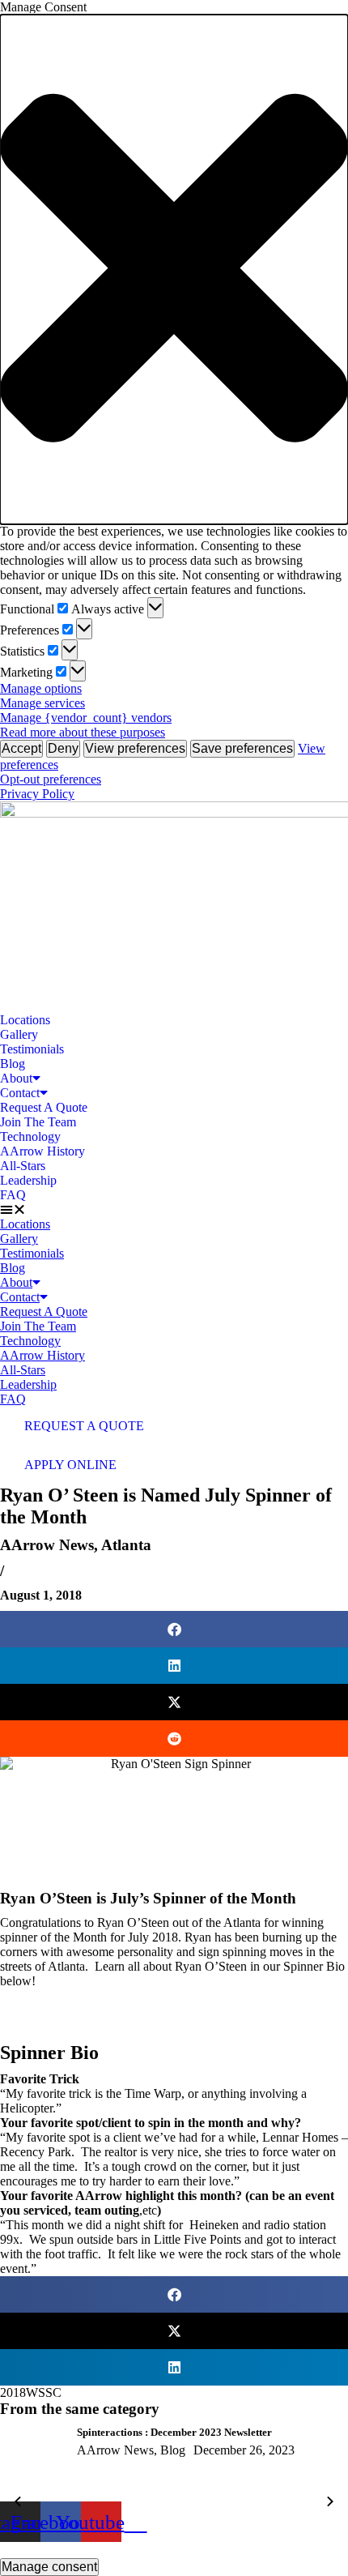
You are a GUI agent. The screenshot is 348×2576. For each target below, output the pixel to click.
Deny (63, 748)
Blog (13, 1064)
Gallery (19, 1034)
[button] (174, 269)
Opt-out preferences (51, 779)
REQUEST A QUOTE (84, 1426)
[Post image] (32, 2464)
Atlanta (126, 1545)
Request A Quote (44, 1107)
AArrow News (47, 1545)
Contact (20, 1093)
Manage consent (49, 2567)
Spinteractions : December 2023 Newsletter (174, 2432)
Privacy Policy (37, 794)
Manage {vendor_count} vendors (86, 718)
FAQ (13, 1195)
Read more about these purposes (83, 732)
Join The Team (38, 1122)
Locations (25, 1020)
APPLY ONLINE (70, 1465)
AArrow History (42, 1151)
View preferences (135, 748)
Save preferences (242, 748)
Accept (21, 748)
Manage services (42, 703)
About (16, 1078)
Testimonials (32, 1049)
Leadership (28, 1180)
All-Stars (23, 1166)
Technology (30, 1136)
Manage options (41, 688)
